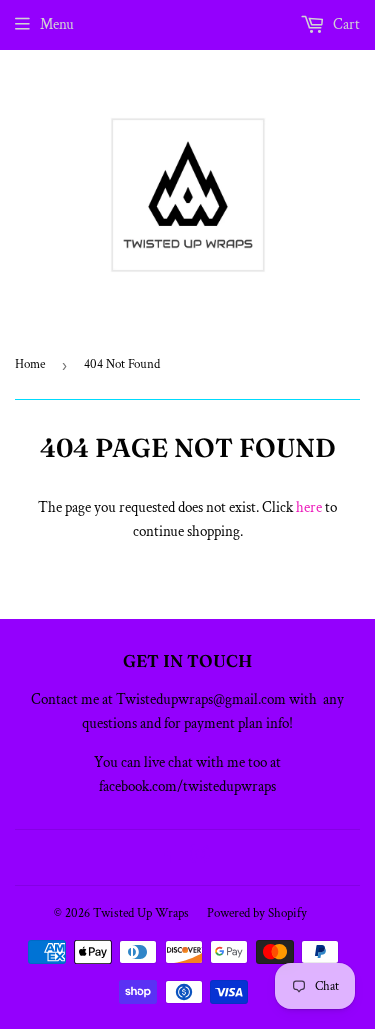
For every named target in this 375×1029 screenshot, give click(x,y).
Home (30, 364)
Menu (57, 24)
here (309, 507)
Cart (345, 24)
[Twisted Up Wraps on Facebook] (166, 857)
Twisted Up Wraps (141, 913)
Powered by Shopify (257, 913)
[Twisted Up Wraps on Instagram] (200, 857)
